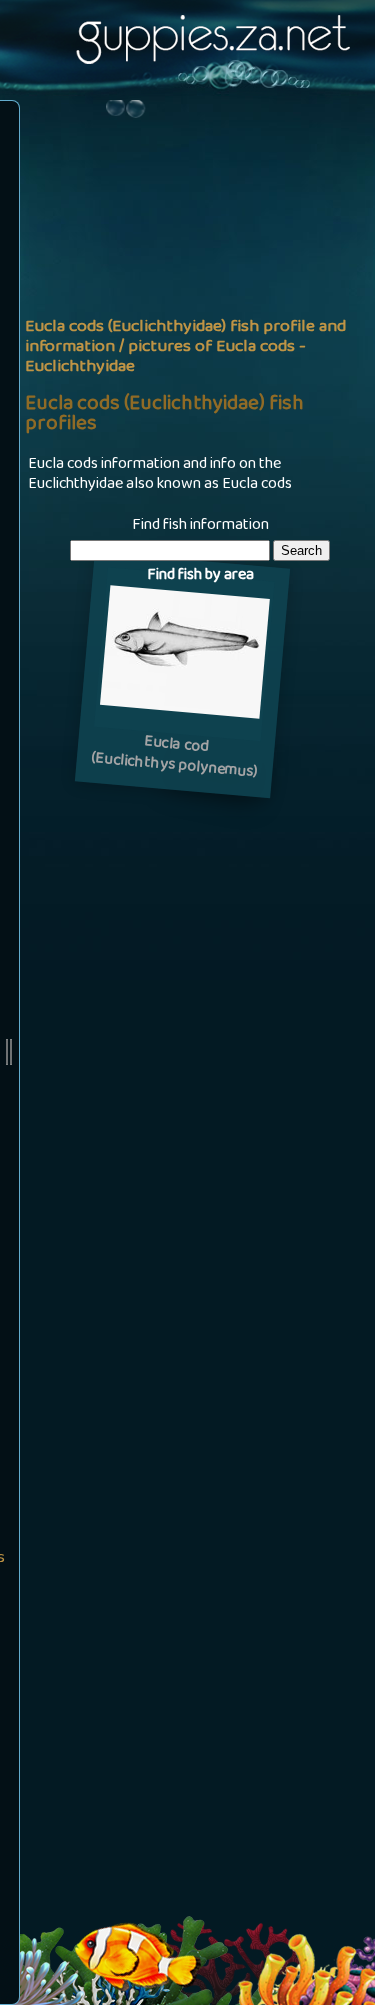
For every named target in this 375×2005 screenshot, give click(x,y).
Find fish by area (200, 576)
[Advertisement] (187, 303)
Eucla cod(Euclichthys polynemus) (174, 758)
